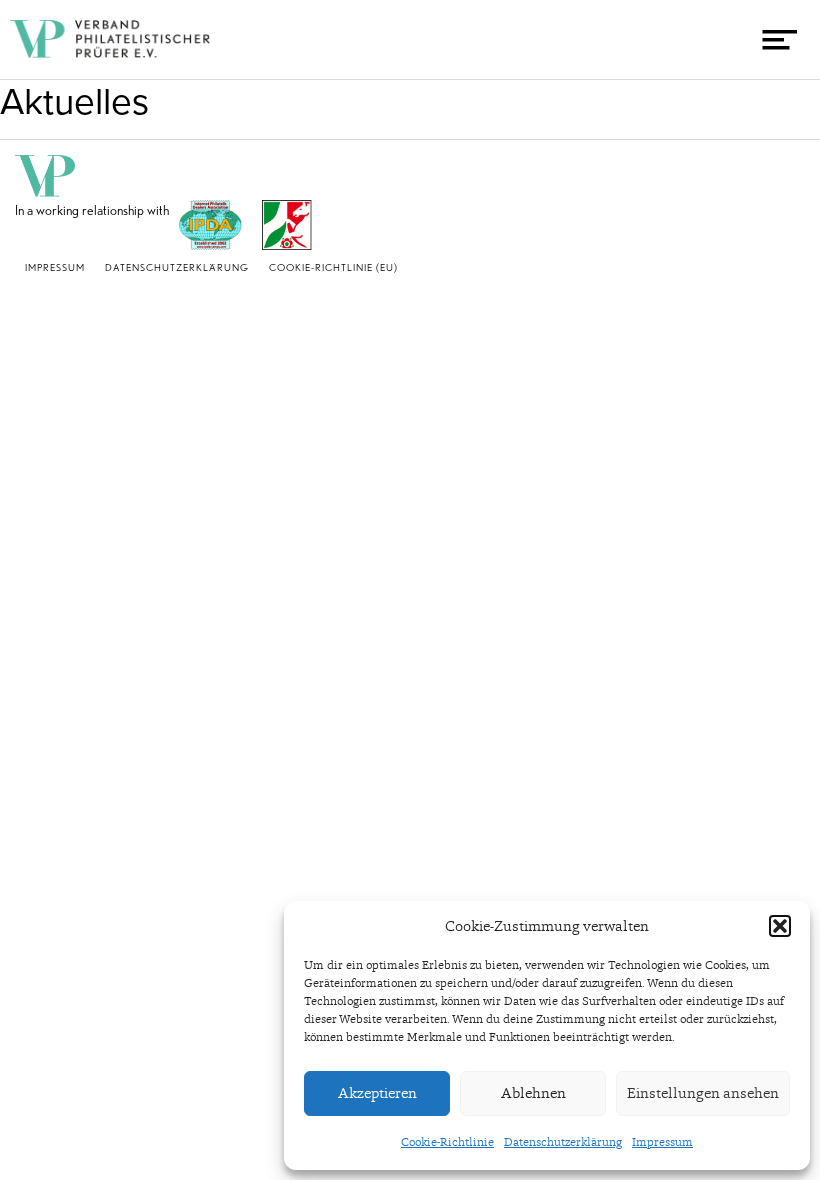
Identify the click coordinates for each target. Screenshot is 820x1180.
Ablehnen (533, 1093)
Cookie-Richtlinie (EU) (333, 267)
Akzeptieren (377, 1093)
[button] (780, 926)
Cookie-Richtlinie (447, 1142)
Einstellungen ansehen (703, 1093)
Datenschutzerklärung (563, 1142)
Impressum (662, 1142)
